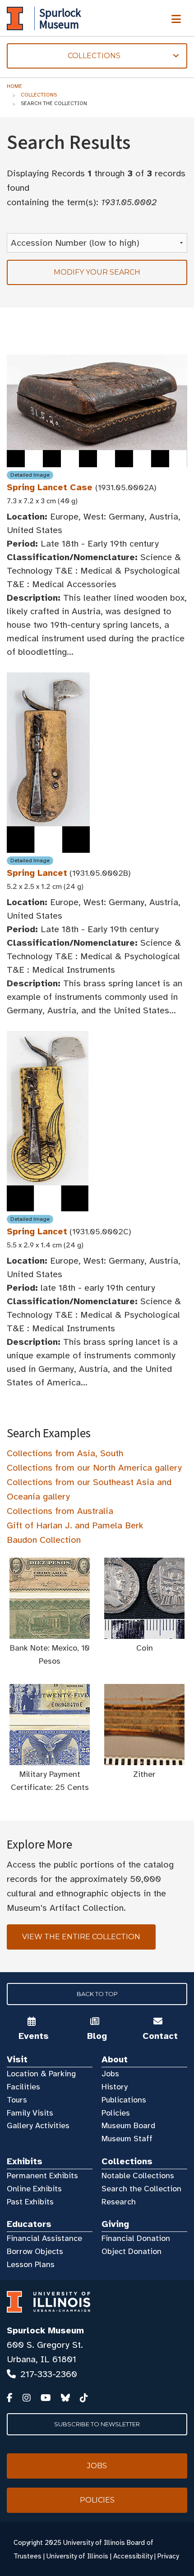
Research (119, 2202)
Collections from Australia (60, 1511)
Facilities (23, 2087)
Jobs (110, 2074)
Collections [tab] (64, 56)
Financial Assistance (44, 2238)
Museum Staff (127, 2139)
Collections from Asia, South (65, 1453)
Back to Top (97, 1994)
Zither (144, 1774)
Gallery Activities (38, 2125)
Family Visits (30, 2113)
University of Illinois (77, 2556)
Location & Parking (41, 2074)
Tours (17, 2100)
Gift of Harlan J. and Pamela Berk (75, 1525)
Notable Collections (138, 2176)
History (115, 2087)
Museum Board (128, 2125)
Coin (145, 1648)
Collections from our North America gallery (94, 1468)
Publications (124, 2100)
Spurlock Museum (45, 2330)
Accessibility (133, 2556)
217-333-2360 (49, 2374)
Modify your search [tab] (97, 272)
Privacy (168, 2556)
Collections (39, 95)
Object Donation (132, 2251)
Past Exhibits (30, 2202)
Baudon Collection (44, 1540)
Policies (116, 2113)
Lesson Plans (31, 2264)
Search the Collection (141, 2189)
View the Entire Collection (81, 1937)
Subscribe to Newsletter (97, 2424)
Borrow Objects (35, 2251)
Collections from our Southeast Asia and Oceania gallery (89, 1489)
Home (14, 86)
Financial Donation (136, 2238)
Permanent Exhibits (42, 2176)
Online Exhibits (34, 2189)
